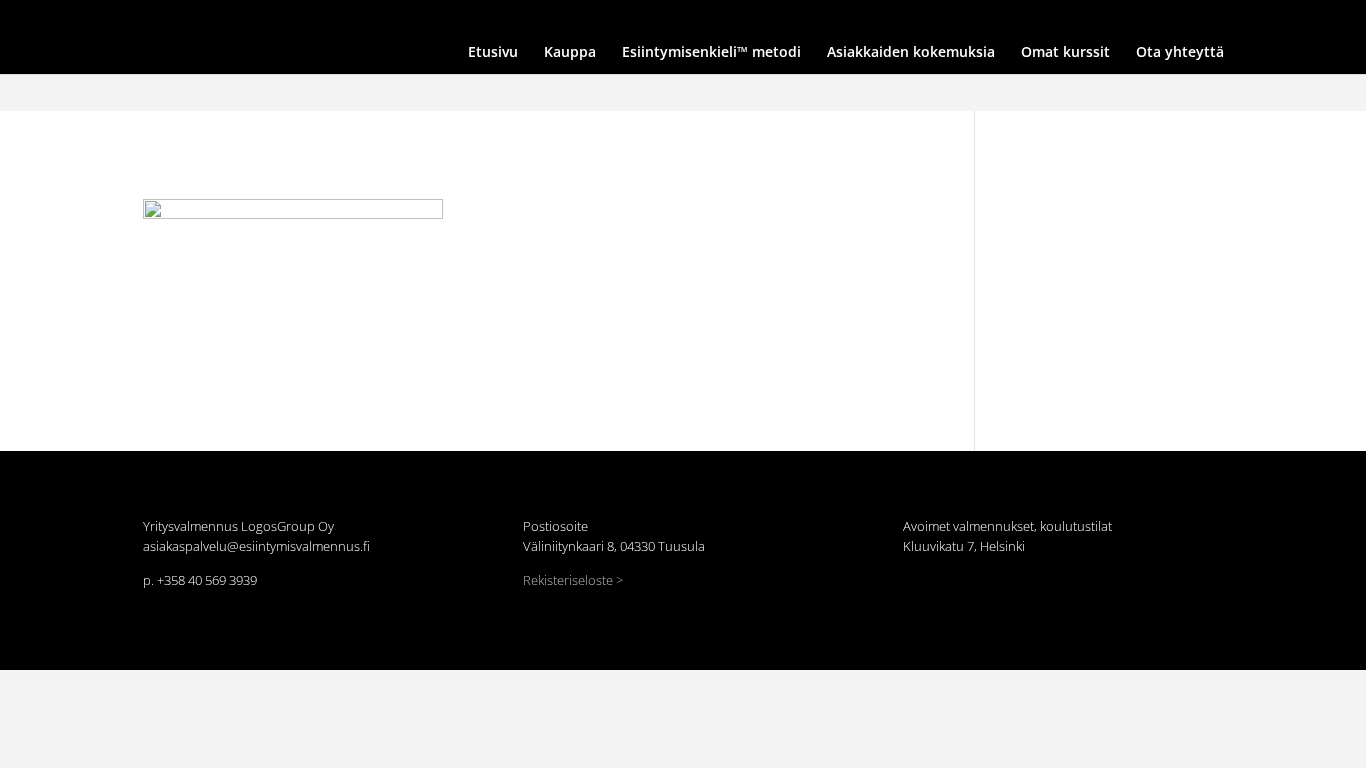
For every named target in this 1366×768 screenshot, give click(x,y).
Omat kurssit (1008, 17)
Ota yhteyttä (1094, 17)
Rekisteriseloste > (573, 580)
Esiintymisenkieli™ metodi (746, 17)
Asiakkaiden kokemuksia (894, 17)
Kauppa (641, 17)
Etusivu (584, 17)
